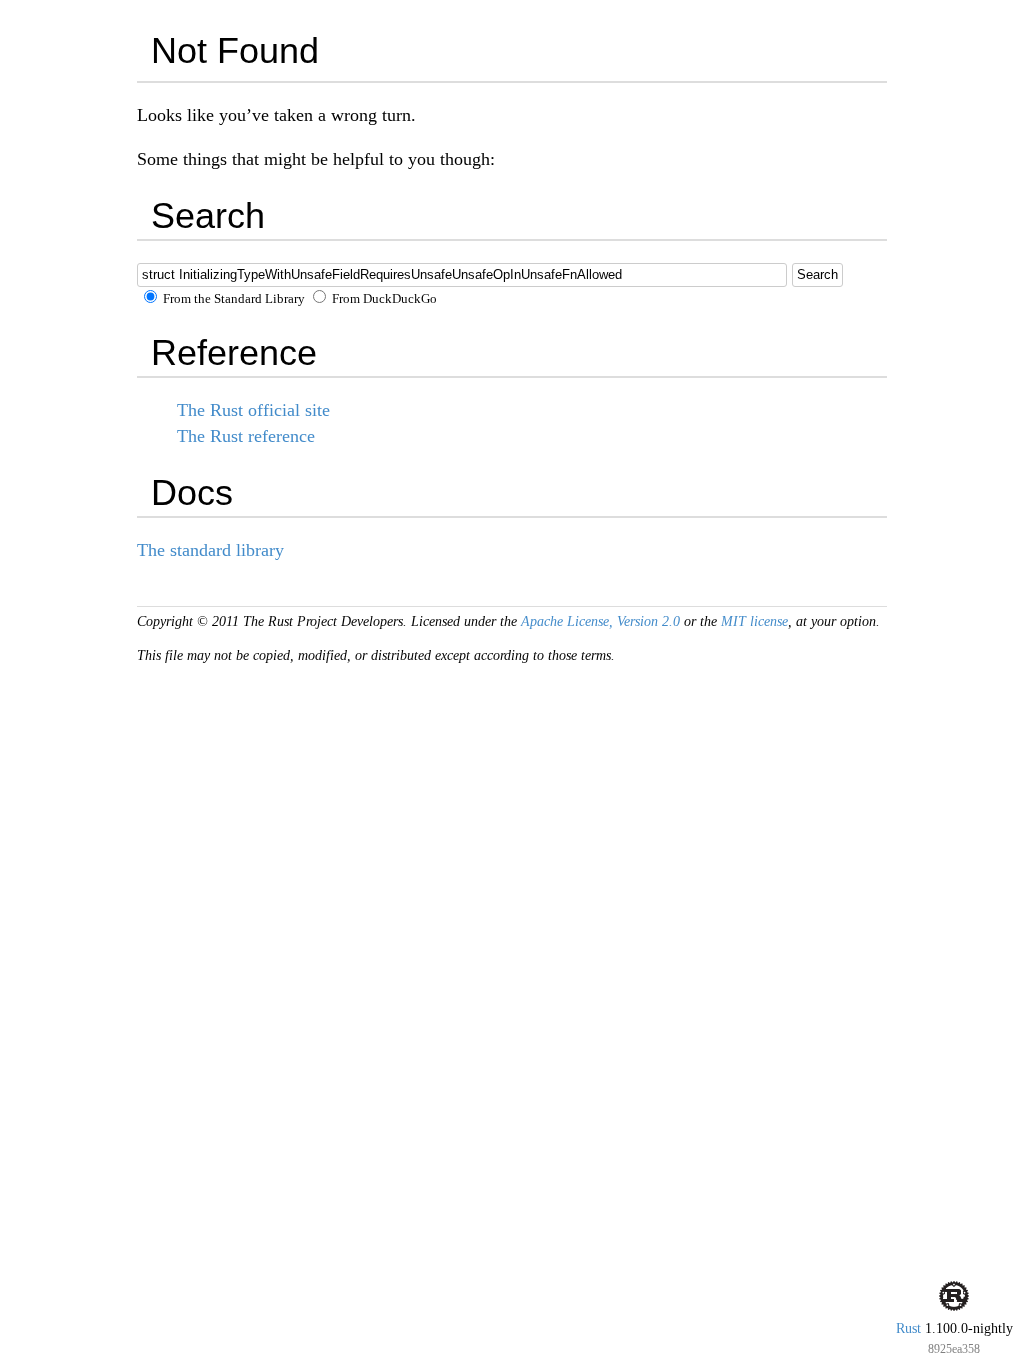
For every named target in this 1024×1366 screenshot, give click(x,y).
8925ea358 (954, 1349)
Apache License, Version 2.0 (600, 621)
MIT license (754, 621)
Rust (908, 1328)
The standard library (210, 550)
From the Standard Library (232, 299)
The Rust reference (246, 436)
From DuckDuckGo (383, 299)
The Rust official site (253, 410)
